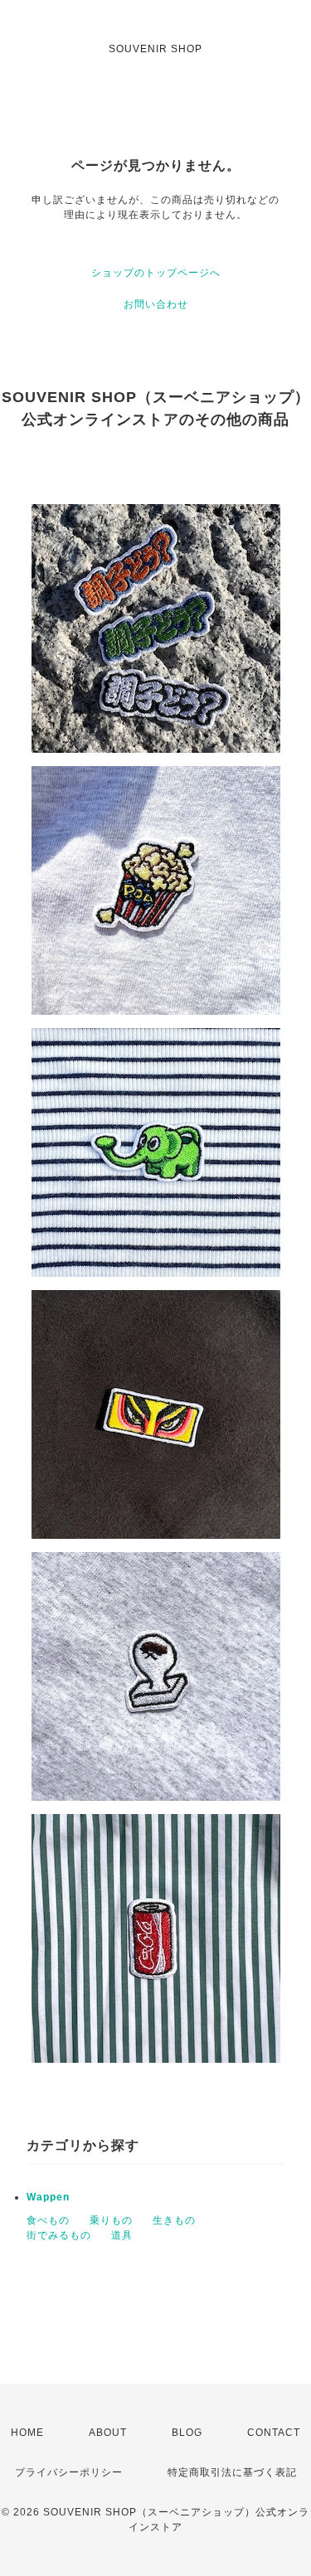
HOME (27, 2433)
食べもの (48, 2220)
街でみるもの (59, 2235)
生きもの (174, 2220)
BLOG (187, 2433)
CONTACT (274, 2433)
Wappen (48, 2197)
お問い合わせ (156, 304)
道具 (122, 2235)
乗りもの (111, 2220)
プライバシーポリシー (69, 2472)
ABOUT (108, 2433)
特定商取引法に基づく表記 (232, 2472)
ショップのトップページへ (156, 273)
